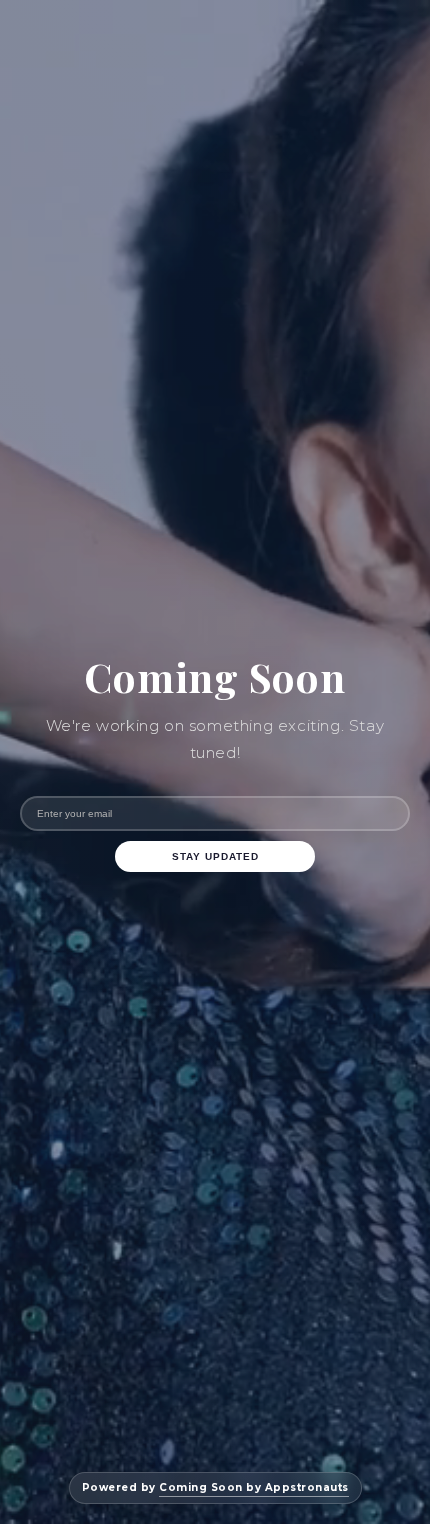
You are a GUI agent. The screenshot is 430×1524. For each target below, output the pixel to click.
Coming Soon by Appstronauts (254, 1487)
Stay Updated (215, 856)
